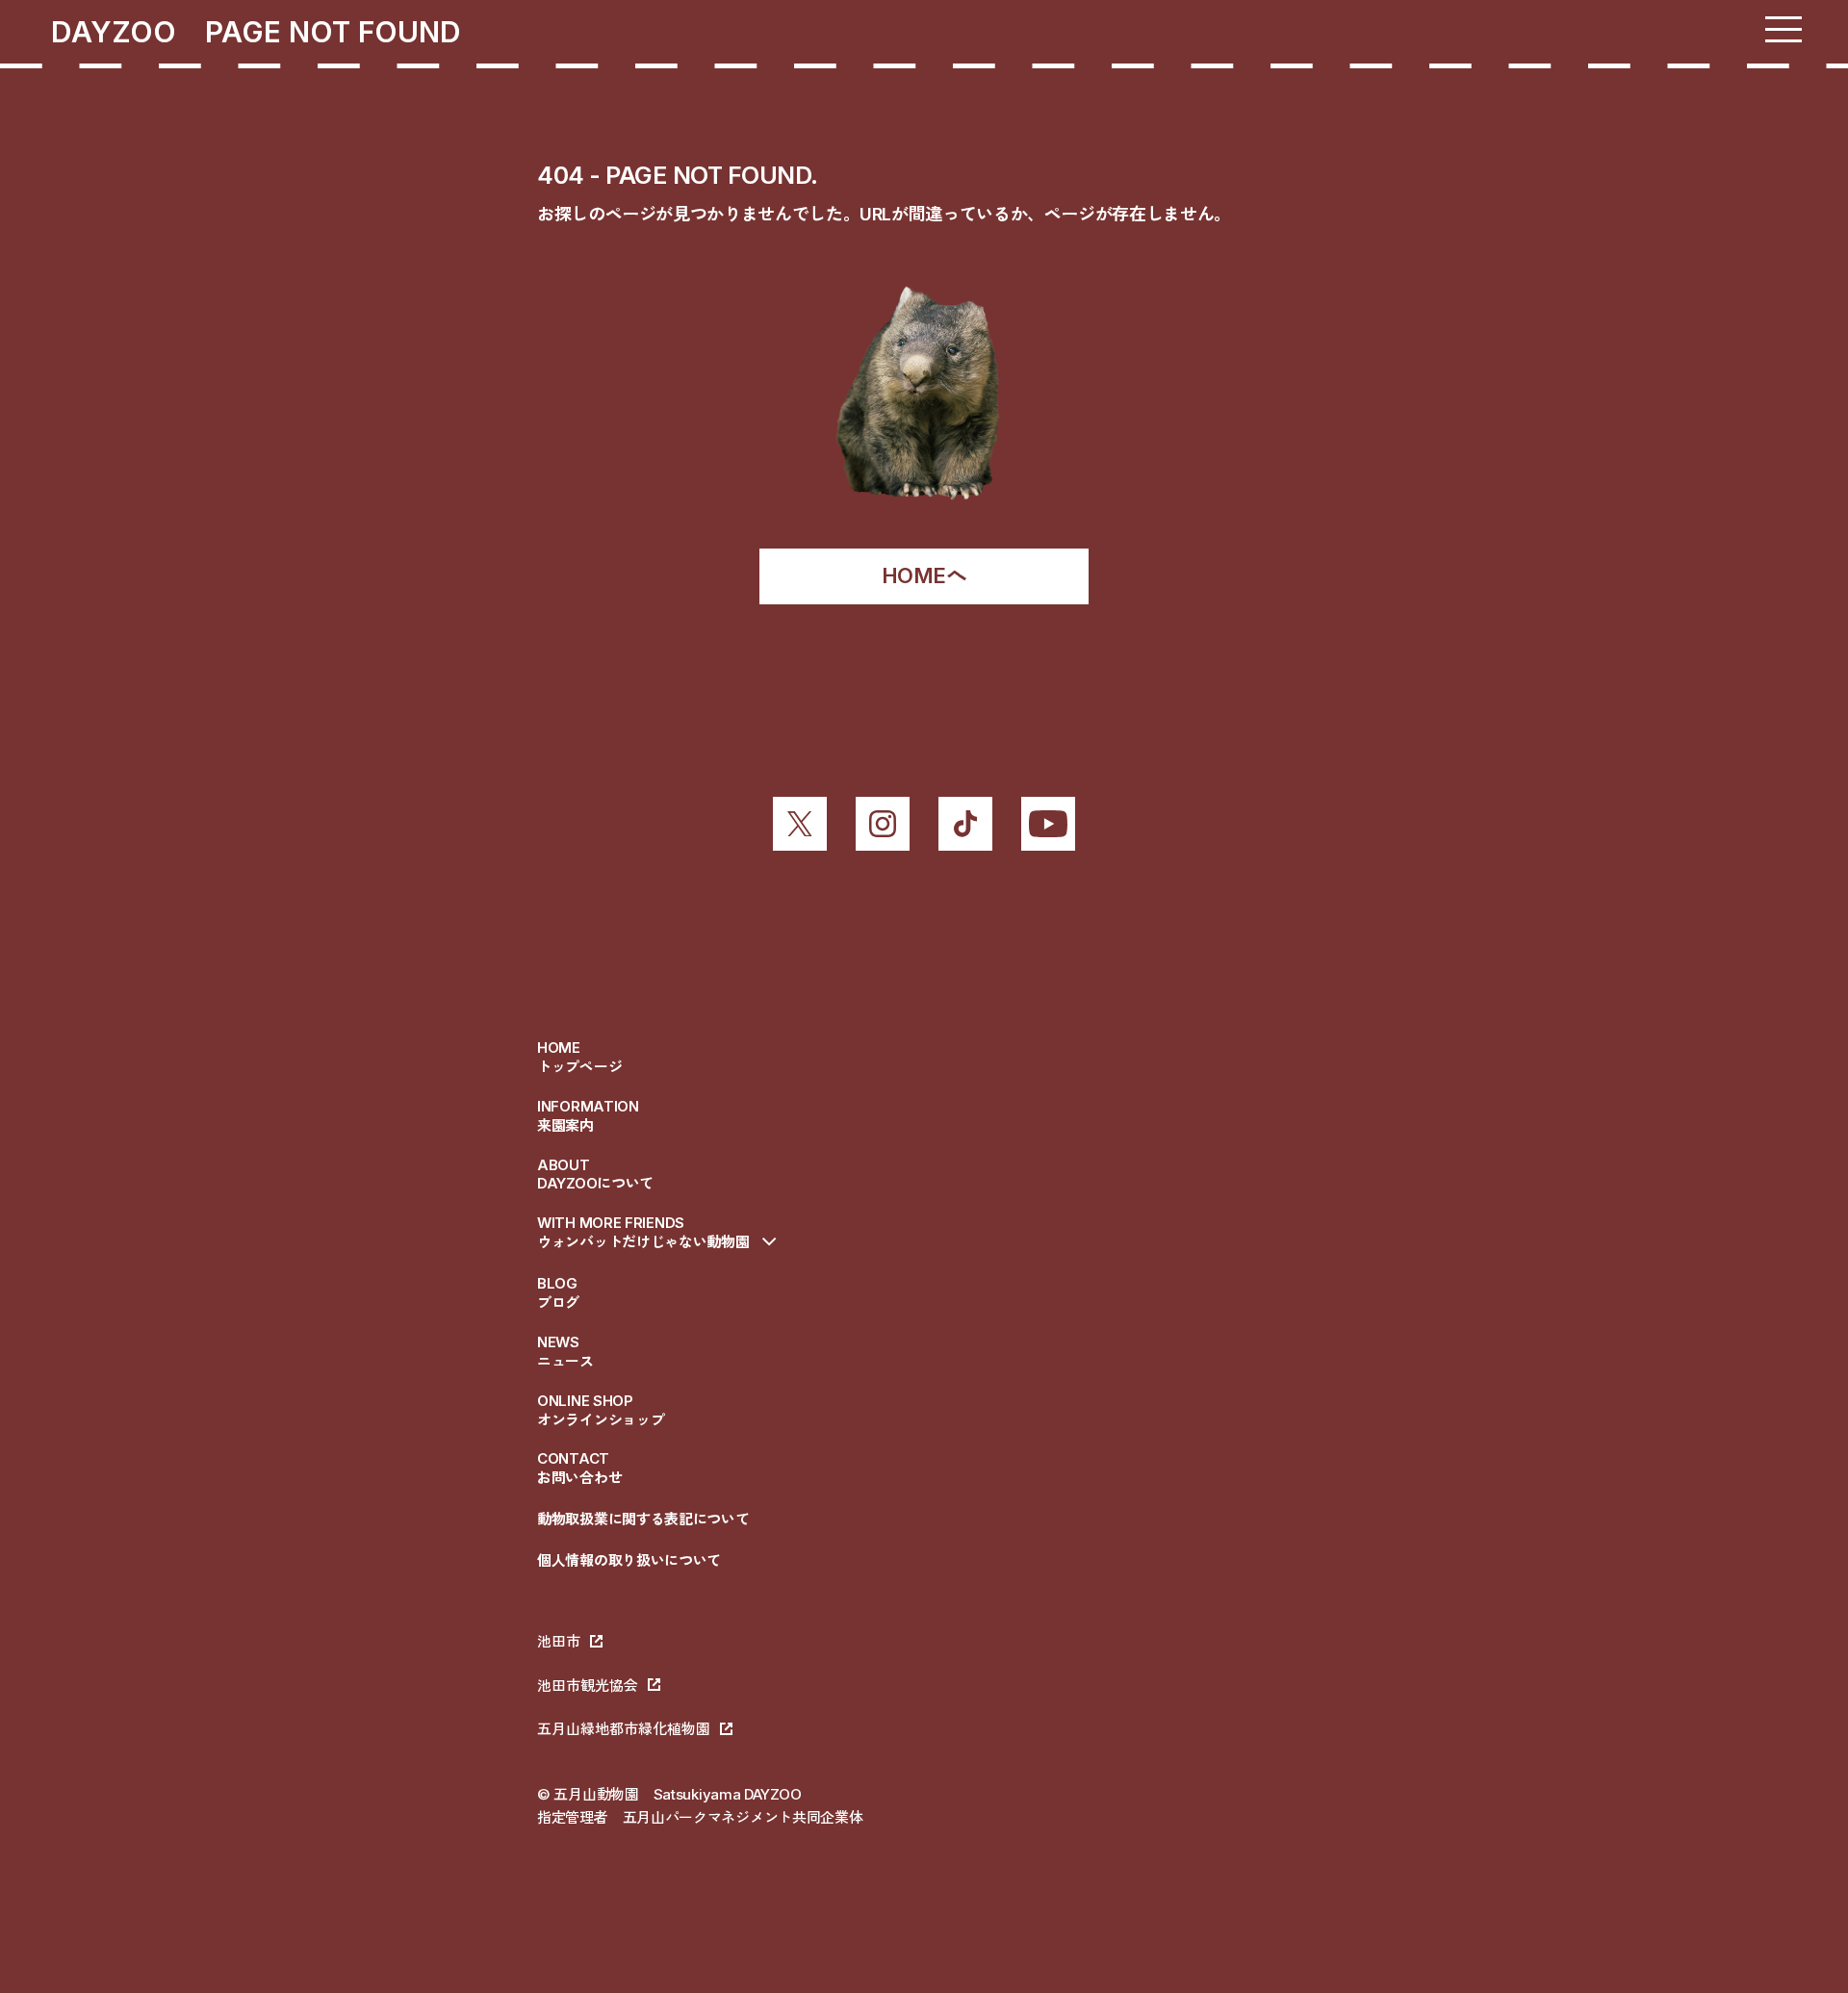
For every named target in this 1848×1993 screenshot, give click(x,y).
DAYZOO (128, 32)
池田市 (559, 1641)
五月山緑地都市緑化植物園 (624, 1729)
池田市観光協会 (588, 1686)
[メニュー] (1784, 29)
